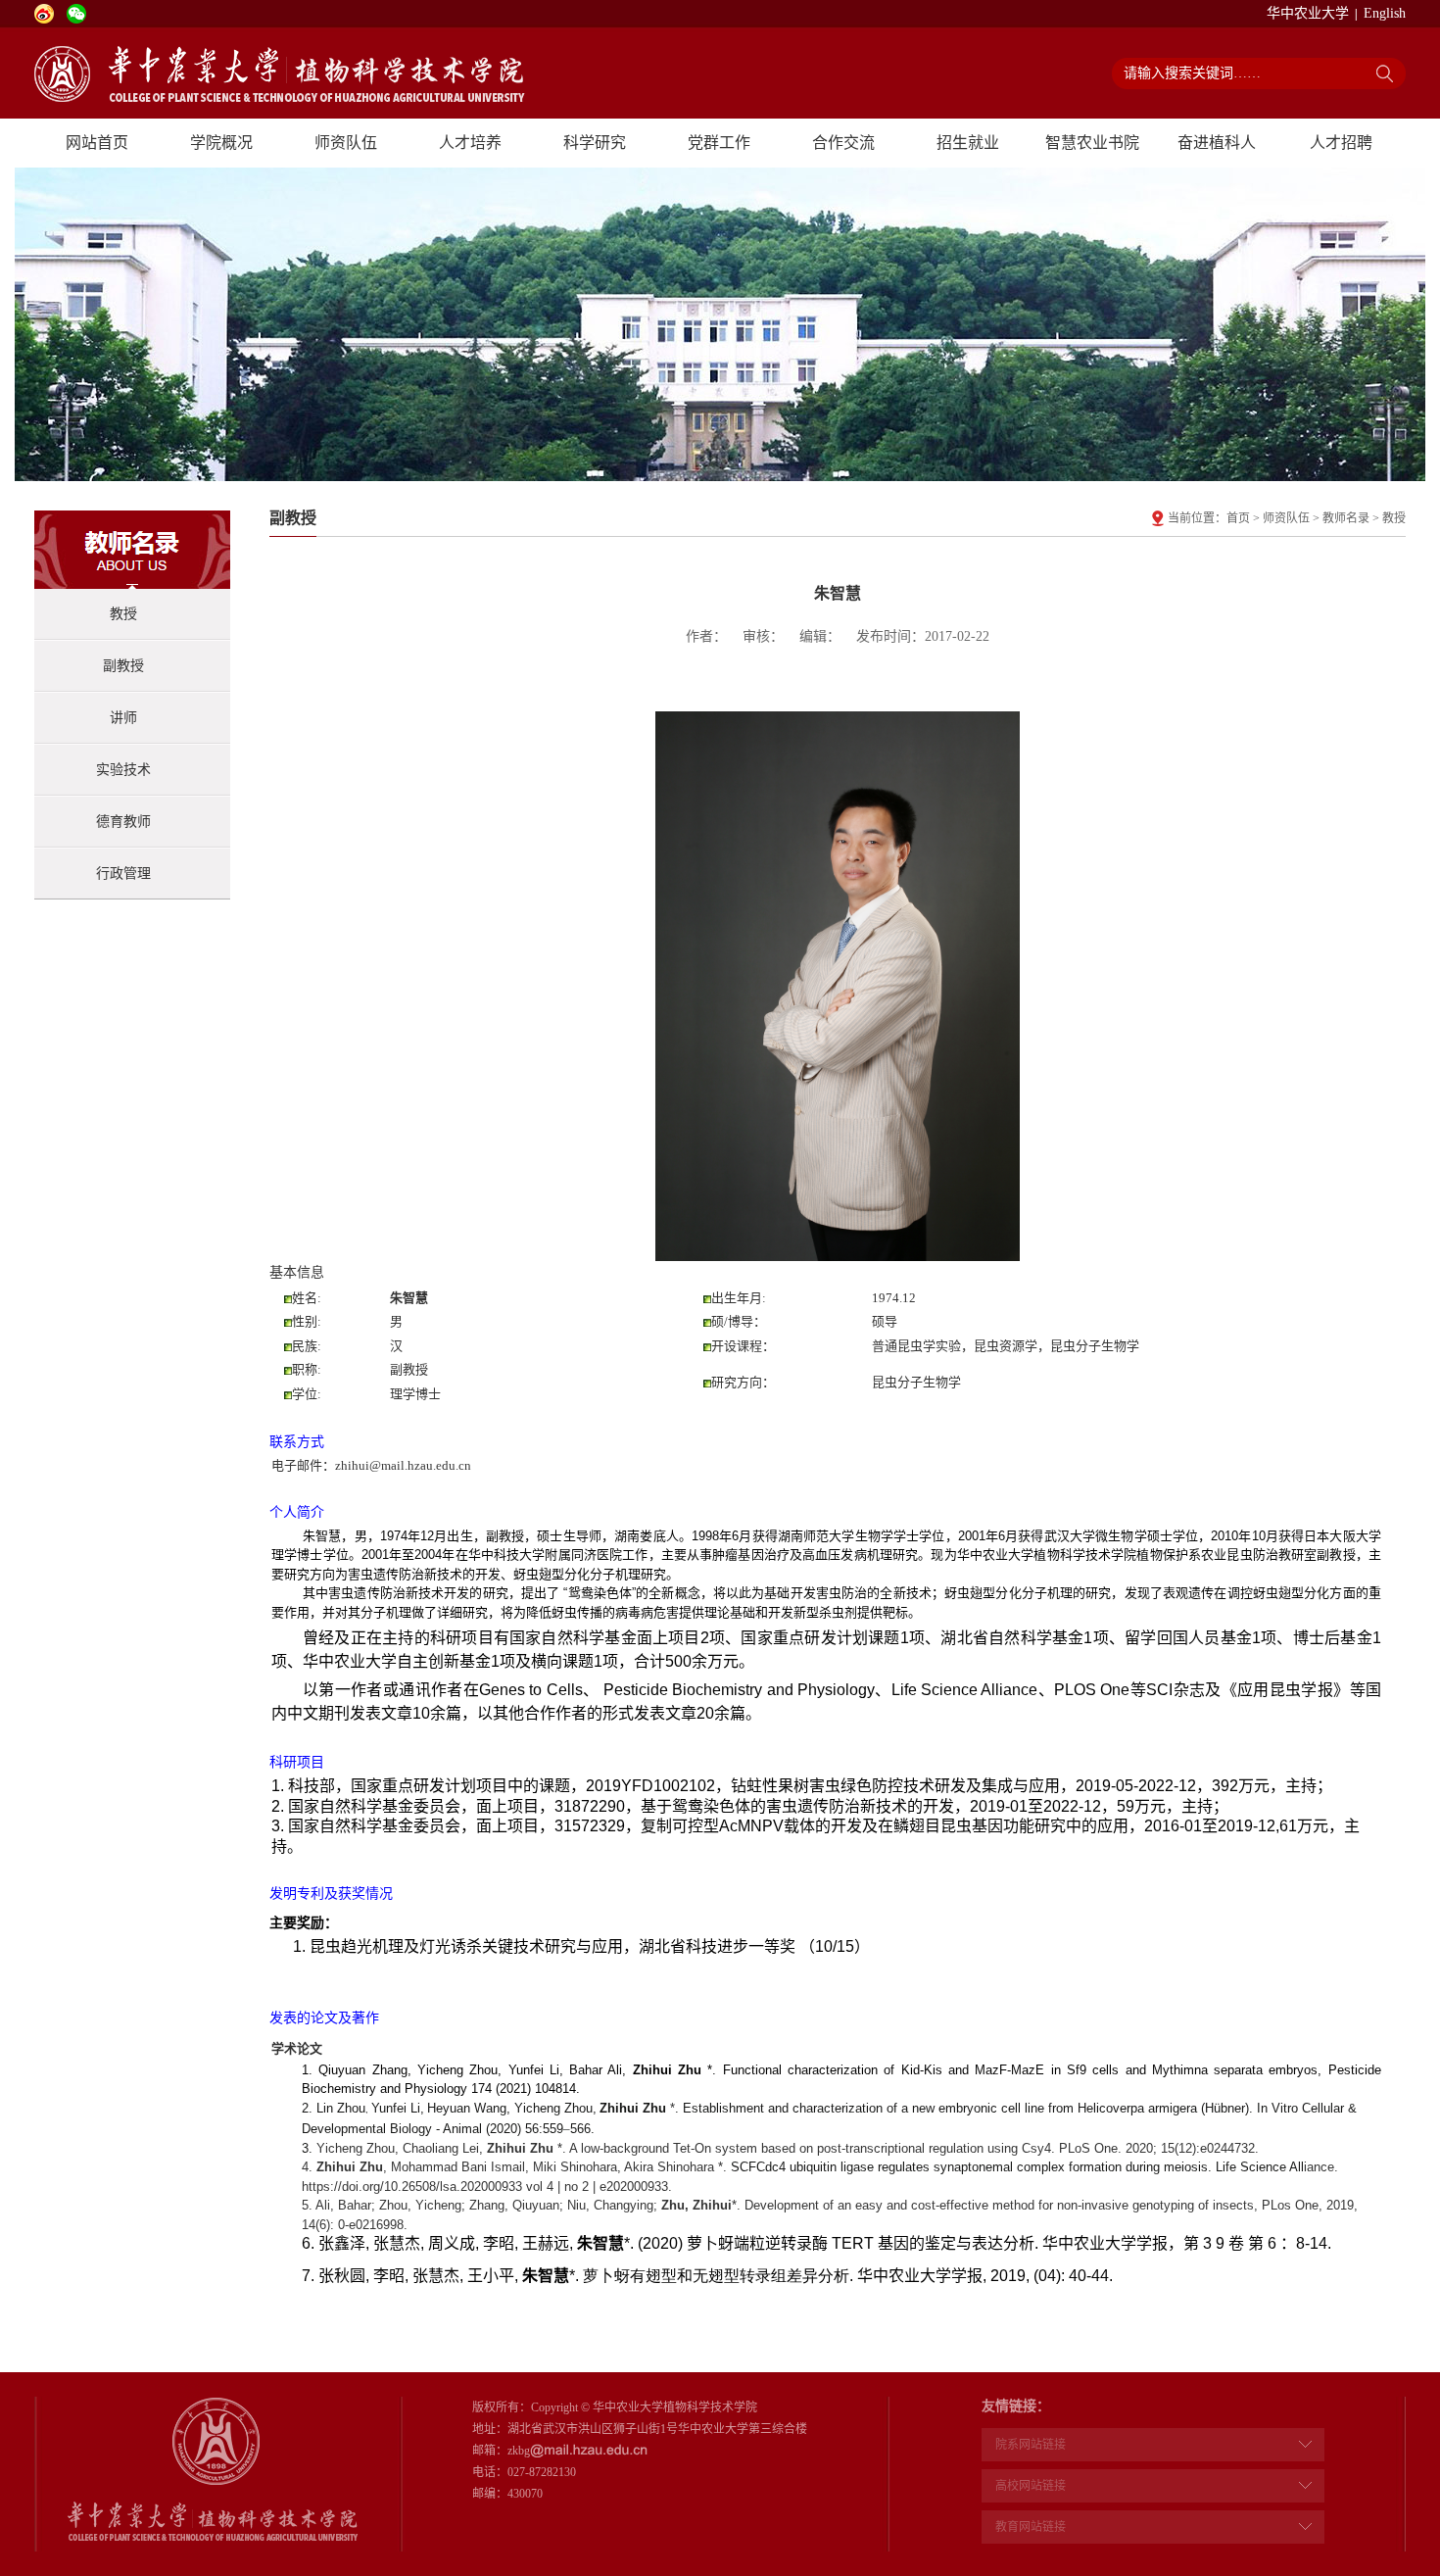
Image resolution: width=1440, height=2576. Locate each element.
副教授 (123, 666)
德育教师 (123, 822)
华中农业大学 (1308, 13)
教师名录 (1346, 518)
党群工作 (719, 143)
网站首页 (97, 143)
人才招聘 (1341, 143)
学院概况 (221, 143)
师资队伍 (346, 143)
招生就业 (968, 143)
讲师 (123, 718)
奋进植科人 (1217, 143)
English (1385, 13)
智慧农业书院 (1092, 143)
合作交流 (843, 143)
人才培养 (470, 143)
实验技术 (123, 770)
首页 (1238, 518)
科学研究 (595, 143)
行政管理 (123, 874)
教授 (123, 614)
